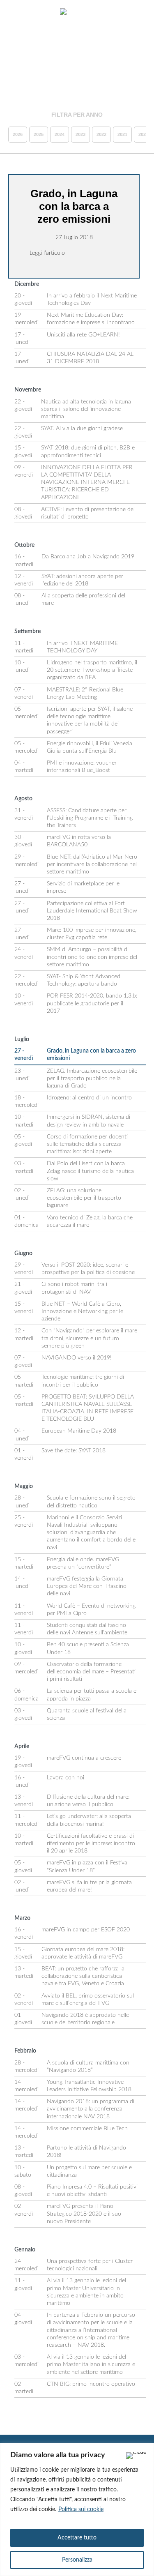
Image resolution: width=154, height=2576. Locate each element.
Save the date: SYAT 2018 (74, 1451)
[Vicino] (136, 2456)
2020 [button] (143, 134)
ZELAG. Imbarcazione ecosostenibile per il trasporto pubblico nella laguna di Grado (92, 1078)
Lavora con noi (66, 1778)
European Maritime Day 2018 (79, 1431)
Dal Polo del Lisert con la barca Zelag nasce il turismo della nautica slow (90, 1171)
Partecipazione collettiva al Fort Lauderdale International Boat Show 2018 (92, 911)
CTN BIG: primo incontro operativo (91, 2384)
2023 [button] (80, 134)
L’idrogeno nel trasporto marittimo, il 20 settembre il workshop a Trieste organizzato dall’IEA (92, 670)
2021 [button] (122, 134)
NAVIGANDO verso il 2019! (77, 1358)
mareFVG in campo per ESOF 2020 (86, 1930)
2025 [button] (39, 134)
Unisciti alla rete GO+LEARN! (83, 335)
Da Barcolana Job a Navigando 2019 (88, 557)
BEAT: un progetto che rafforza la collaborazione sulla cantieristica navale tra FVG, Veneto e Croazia (83, 1976)
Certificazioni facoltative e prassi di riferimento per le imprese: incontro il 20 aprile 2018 (91, 1843)
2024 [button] (60, 134)
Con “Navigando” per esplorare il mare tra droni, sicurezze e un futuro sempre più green (89, 1338)
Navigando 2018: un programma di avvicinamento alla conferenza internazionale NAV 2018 (91, 2109)
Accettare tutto (77, 2538)
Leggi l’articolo (47, 253)
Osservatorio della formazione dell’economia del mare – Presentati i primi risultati (91, 1672)
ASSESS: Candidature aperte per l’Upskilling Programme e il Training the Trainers (90, 818)
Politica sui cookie (81, 2509)
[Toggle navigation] (16, 12)
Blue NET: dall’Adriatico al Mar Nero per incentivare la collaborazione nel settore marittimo (92, 864)
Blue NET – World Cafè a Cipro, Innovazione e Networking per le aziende (82, 1311)
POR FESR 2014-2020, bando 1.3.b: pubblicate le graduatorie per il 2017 (92, 1003)
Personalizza (77, 2560)
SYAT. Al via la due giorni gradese (82, 429)
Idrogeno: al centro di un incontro (89, 1098)
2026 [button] (18, 134)
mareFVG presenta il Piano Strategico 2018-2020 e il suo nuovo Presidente (84, 2214)
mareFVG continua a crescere (84, 1758)
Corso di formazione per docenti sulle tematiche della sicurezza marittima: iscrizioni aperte (87, 1144)
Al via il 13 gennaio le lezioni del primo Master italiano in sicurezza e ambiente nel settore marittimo (91, 2364)
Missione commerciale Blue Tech (87, 2129)
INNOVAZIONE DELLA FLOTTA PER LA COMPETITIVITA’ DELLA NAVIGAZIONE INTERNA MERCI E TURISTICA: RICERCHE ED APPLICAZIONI (87, 483)
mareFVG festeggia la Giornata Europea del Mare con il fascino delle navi (87, 1586)
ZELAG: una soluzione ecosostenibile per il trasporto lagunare (84, 1198)
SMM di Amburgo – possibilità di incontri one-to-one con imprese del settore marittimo (92, 957)
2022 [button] (101, 134)
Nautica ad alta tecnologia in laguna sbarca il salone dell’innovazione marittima (86, 409)
